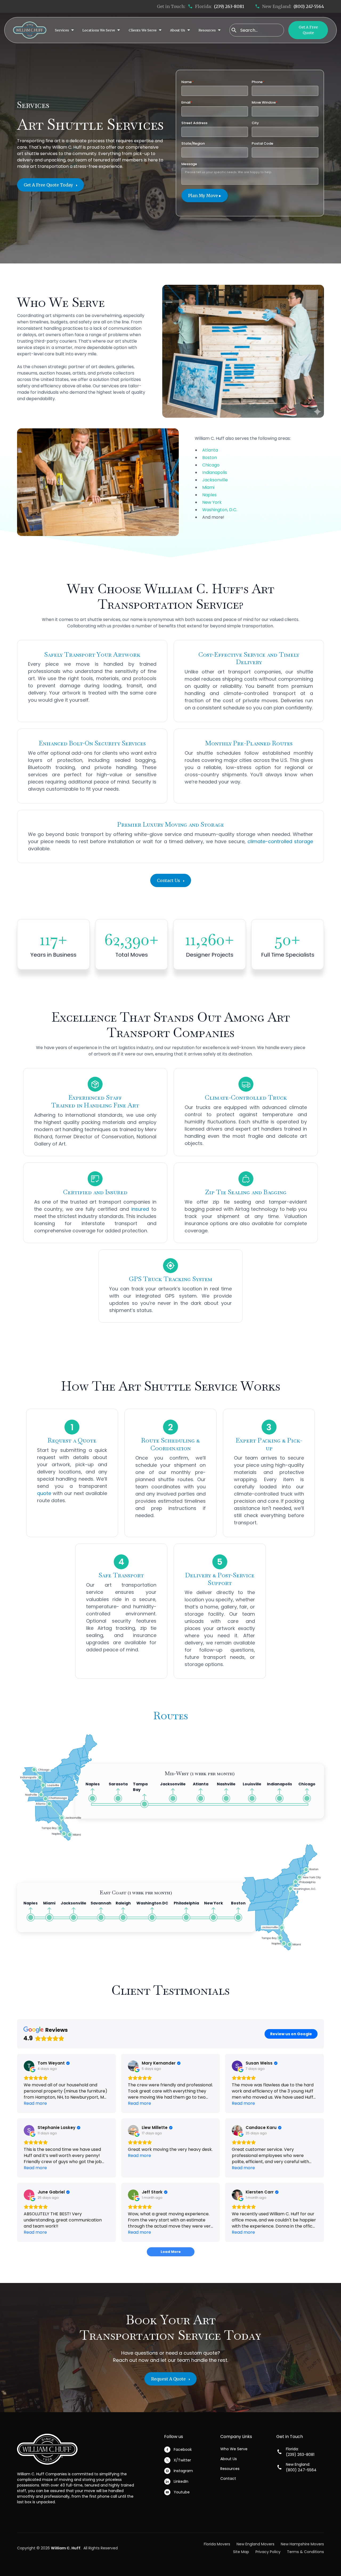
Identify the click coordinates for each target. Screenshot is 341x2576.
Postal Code (263, 143)
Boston (210, 458)
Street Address (194, 123)
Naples (209, 495)
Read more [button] (35, 2103)
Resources (230, 2469)
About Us (229, 2459)
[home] (30, 30)
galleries (125, 367)
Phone (258, 82)
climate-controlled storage (280, 841)
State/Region (193, 143)
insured (140, 1209)
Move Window (265, 102)
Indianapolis (215, 472)
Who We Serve (234, 2449)
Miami (208, 487)
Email (187, 102)
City (255, 123)
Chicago (211, 465)
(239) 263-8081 (229, 6)
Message (189, 164)
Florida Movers (217, 2544)
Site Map (241, 2552)
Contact (228, 2479)
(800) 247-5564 (309, 6)
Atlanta (210, 450)
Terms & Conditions (305, 2552)
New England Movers (255, 2544)
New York (212, 502)
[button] (64, 30)
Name (187, 82)
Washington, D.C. (220, 510)
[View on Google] (29, 2066)
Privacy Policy (268, 2552)
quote (44, 1493)
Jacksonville (215, 480)
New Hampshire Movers (302, 2544)
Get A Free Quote (308, 30)
